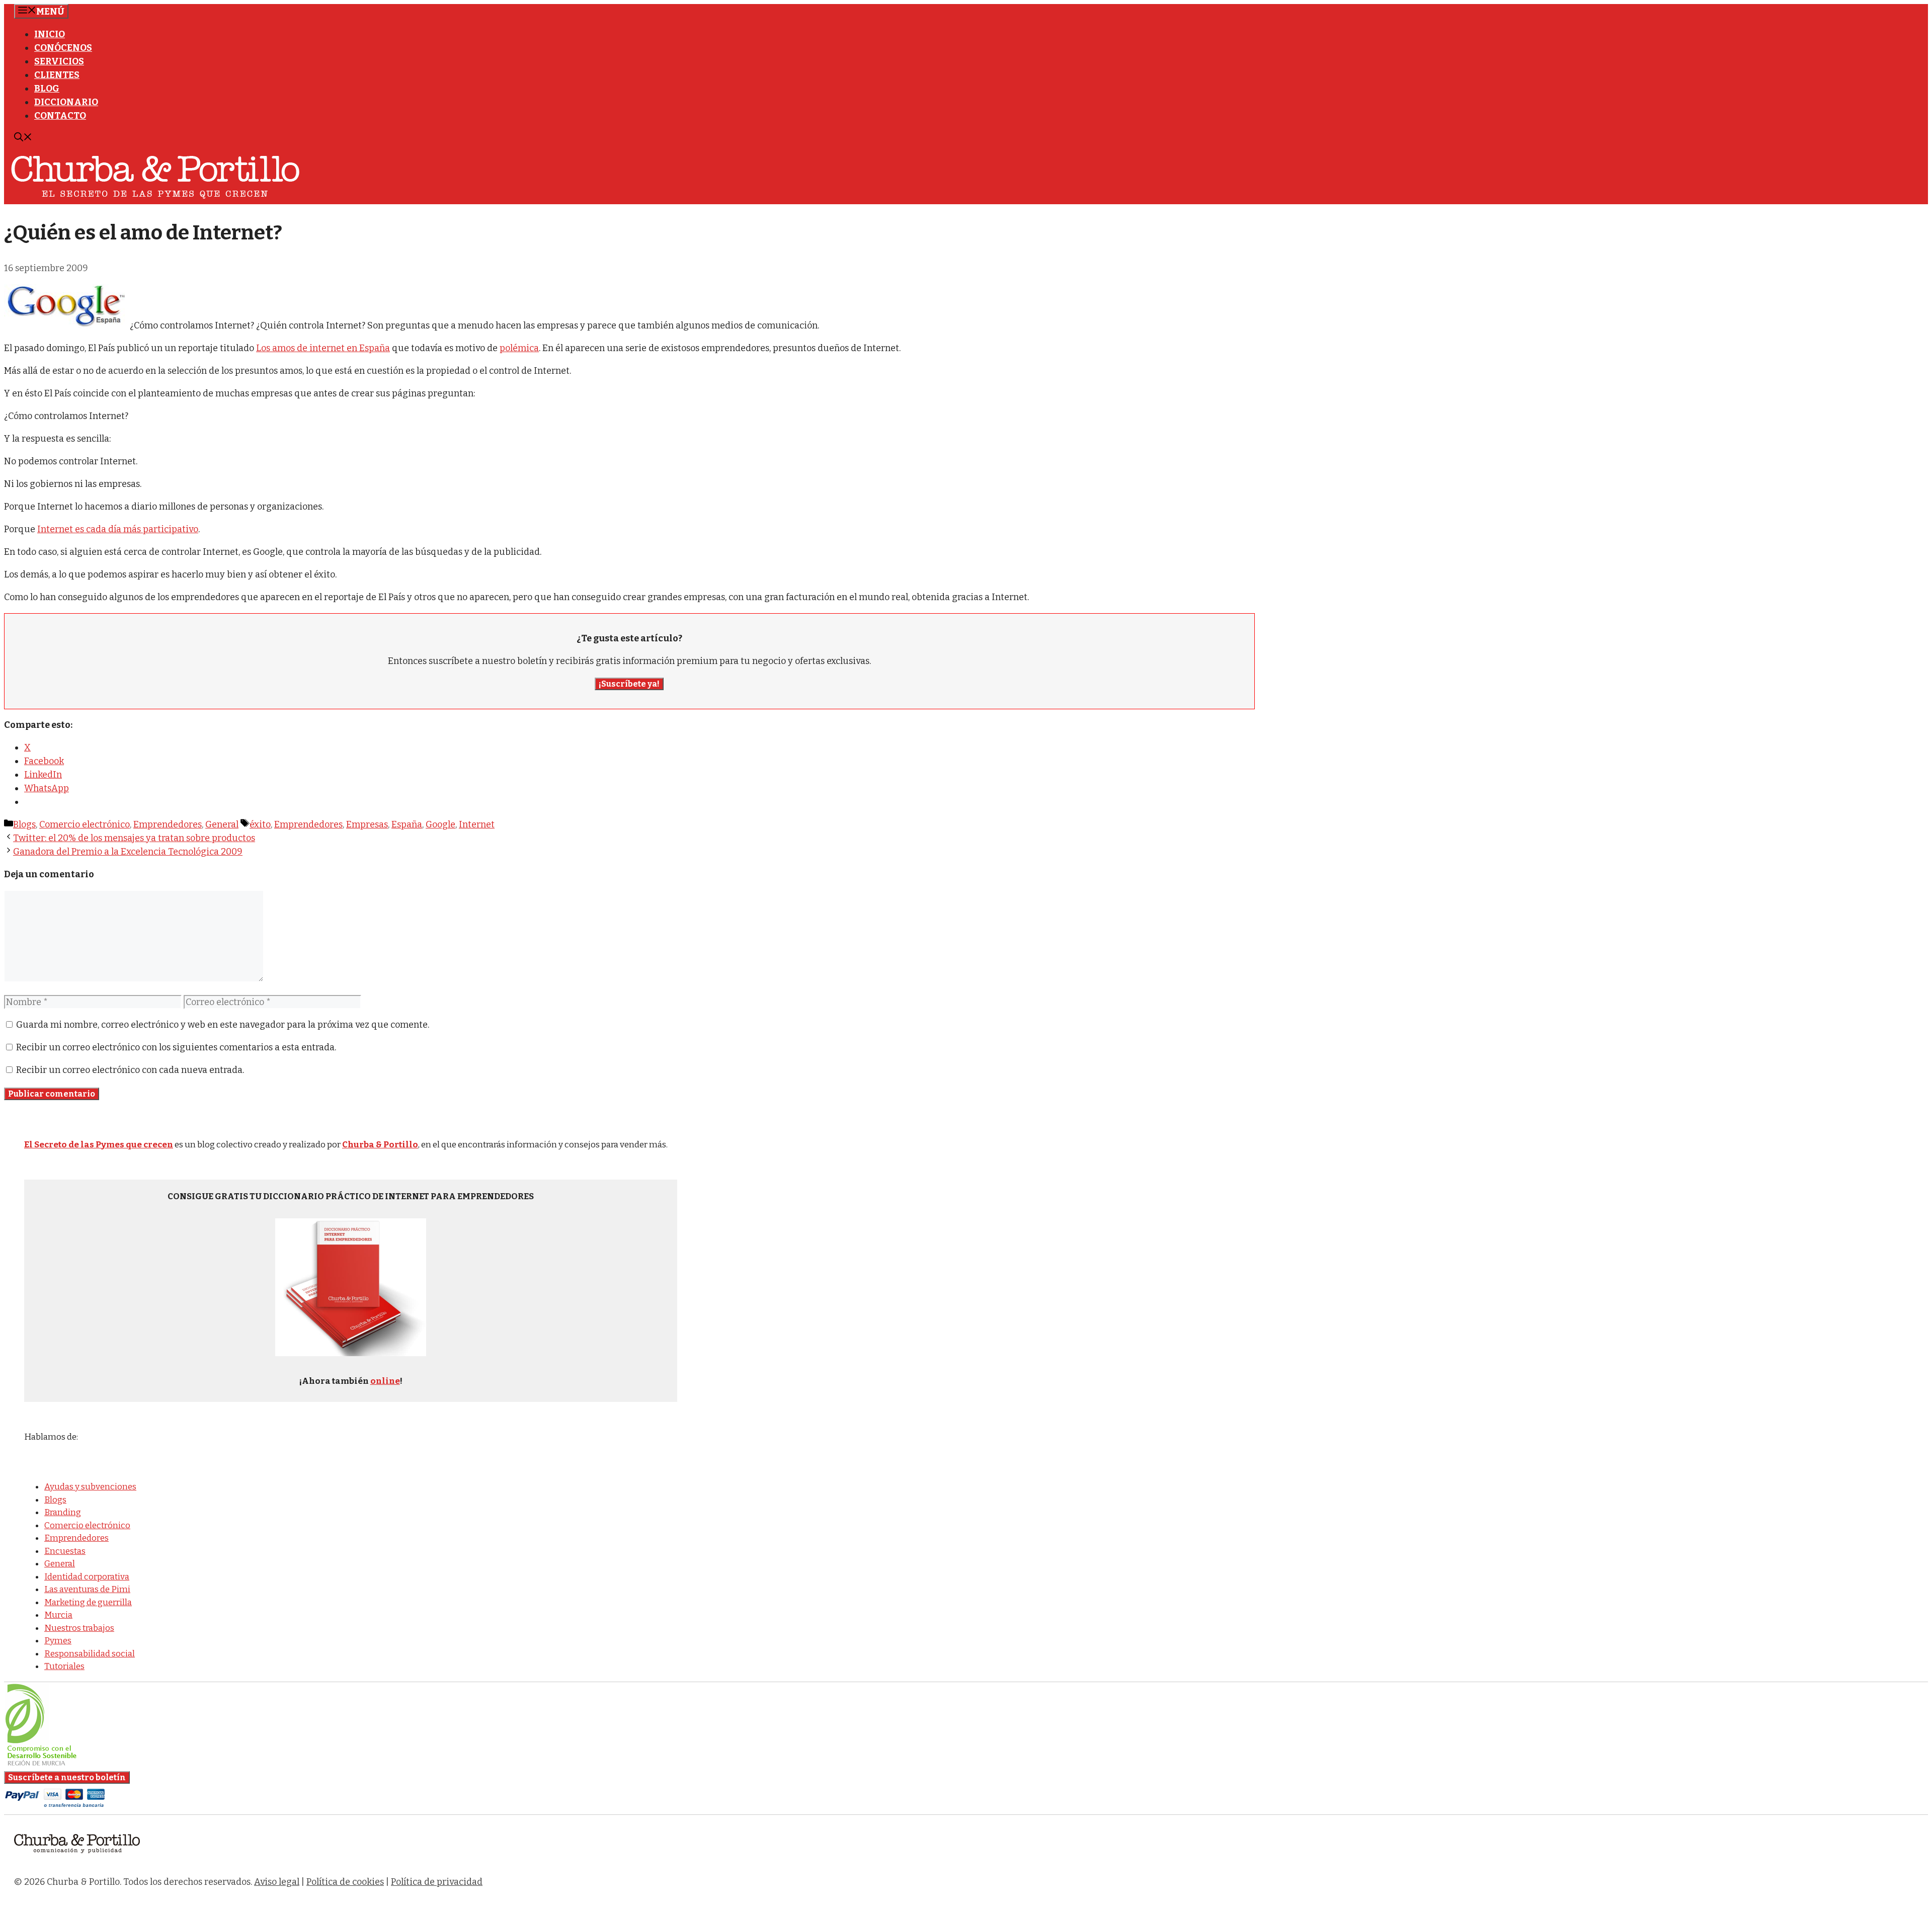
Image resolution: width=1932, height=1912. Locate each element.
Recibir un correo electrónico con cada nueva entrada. (130, 1070)
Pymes (58, 1641)
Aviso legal (277, 1882)
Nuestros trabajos (79, 1628)
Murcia (58, 1615)
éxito (260, 824)
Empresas (367, 824)
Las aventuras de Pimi (87, 1589)
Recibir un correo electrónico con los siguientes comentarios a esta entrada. (176, 1047)
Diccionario (66, 102)
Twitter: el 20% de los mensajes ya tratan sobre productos (134, 838)
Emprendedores (168, 824)
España (407, 824)
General (222, 824)
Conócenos (63, 48)
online (385, 1381)
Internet (477, 824)
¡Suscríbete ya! (629, 684)
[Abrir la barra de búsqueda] (23, 138)
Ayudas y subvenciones (90, 1487)
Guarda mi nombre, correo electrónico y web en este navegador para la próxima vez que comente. (223, 1025)
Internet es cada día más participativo (118, 529)
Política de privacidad (437, 1882)
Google (440, 824)
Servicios (59, 61)
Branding (63, 1512)
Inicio (50, 34)
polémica (519, 348)
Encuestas (65, 1551)
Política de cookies (345, 1882)
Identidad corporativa (87, 1577)
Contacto (60, 116)
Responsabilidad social (90, 1654)
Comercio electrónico (85, 824)
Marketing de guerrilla (88, 1602)
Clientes (57, 75)
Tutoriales (64, 1666)
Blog (47, 89)
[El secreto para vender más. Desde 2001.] (77, 1859)
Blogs (24, 824)
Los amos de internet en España (323, 348)
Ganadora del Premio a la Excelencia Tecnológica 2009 (128, 852)
